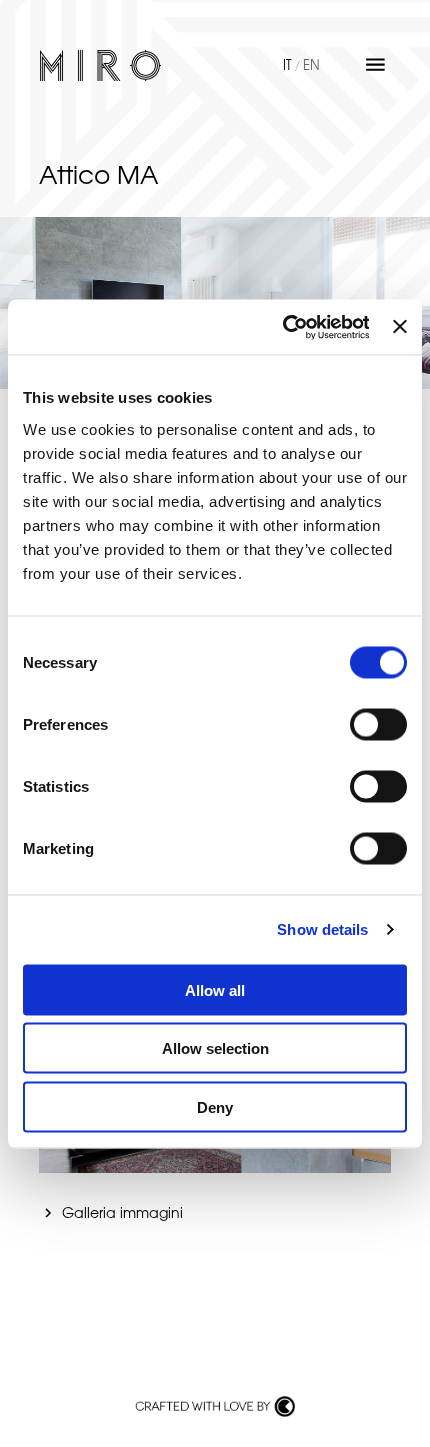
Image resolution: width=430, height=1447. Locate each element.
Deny (215, 1106)
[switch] (378, 724)
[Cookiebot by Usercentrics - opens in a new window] (282, 327)
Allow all (215, 989)
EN (311, 64)
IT (287, 64)
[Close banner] (400, 327)
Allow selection (215, 1048)
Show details (322, 929)
